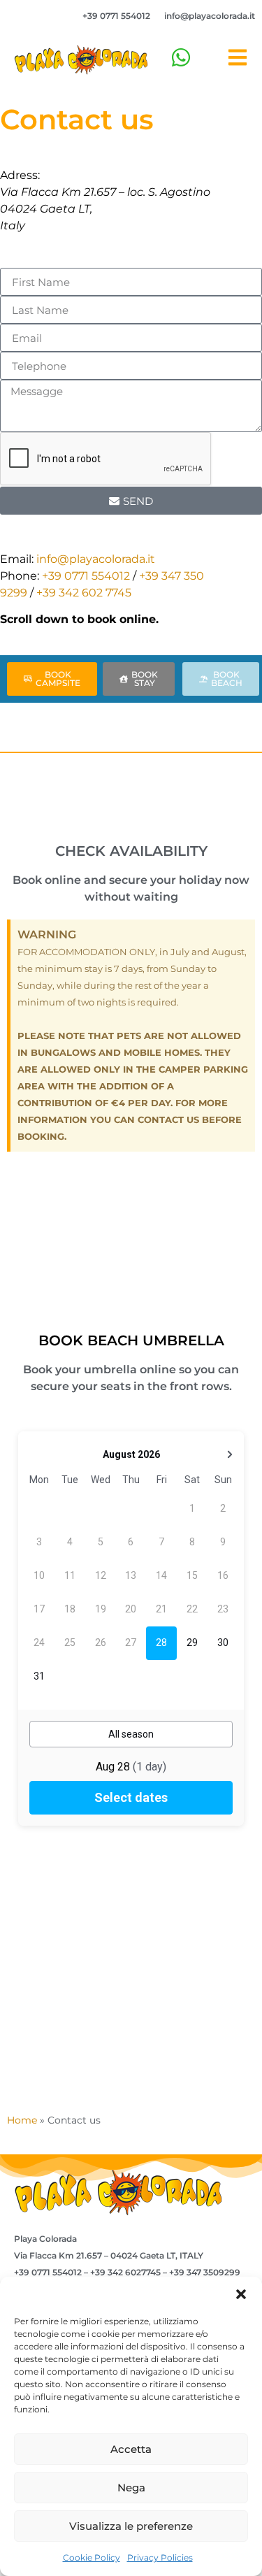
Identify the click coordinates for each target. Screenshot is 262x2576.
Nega (131, 2488)
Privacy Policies (160, 2557)
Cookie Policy (92, 2557)
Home (22, 2120)
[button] (241, 2294)
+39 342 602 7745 (84, 593)
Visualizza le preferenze (131, 2526)
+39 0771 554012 (116, 16)
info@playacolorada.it (210, 16)
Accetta (131, 2449)
